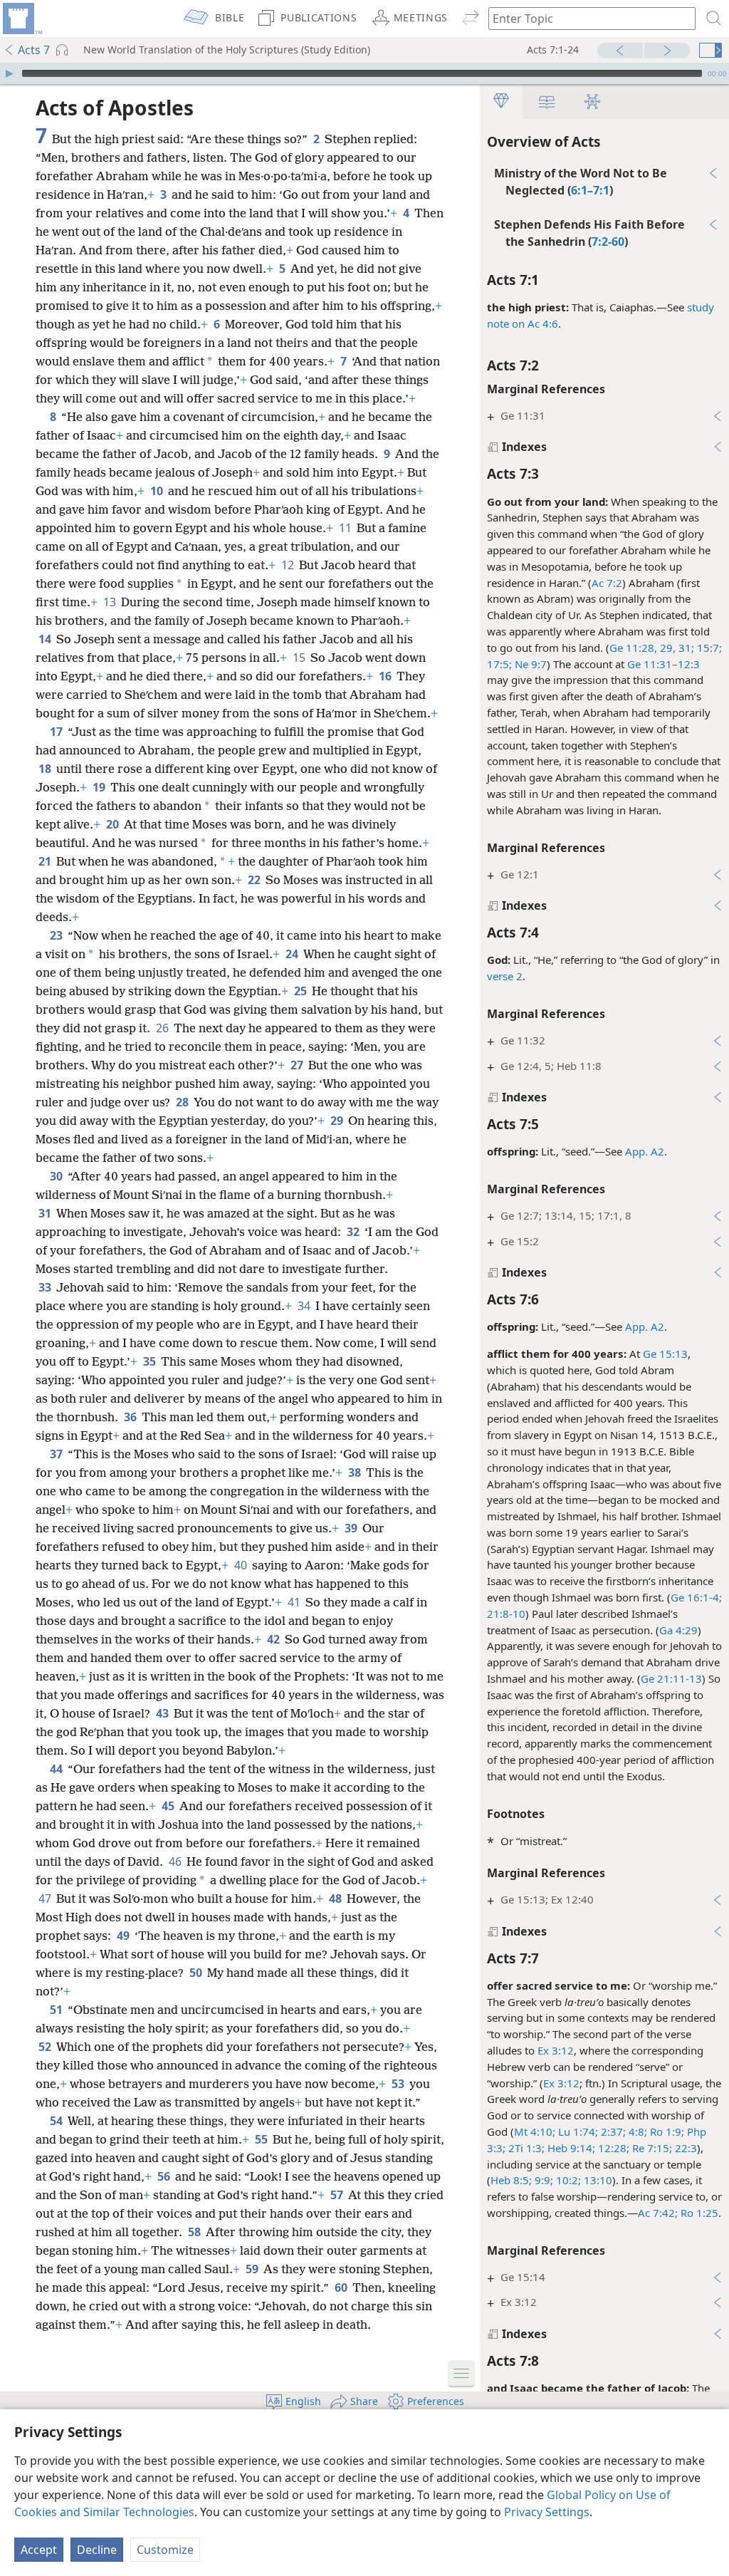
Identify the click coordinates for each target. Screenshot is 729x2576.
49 (124, 1936)
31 (46, 1213)
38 (356, 1473)
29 (338, 1121)
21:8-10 (506, 1614)
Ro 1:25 (698, 2213)
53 (399, 2084)
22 (255, 880)
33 (46, 1287)
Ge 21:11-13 (671, 1678)
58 (195, 2232)
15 (300, 658)
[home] (21, 19)
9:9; (542, 2180)
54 (57, 2121)
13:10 (597, 2180)
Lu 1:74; (577, 2131)
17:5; (499, 664)
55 (262, 2139)
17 (57, 732)
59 (253, 2269)
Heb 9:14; (570, 2148)
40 (242, 1565)
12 (289, 565)
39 (352, 1528)
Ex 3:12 (556, 2050)
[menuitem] (21, 19)
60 (342, 2287)
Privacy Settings (547, 2512)
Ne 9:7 (529, 664)
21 (46, 861)
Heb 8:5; (511, 2180)
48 (336, 1899)
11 (346, 528)
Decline (97, 2550)
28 (183, 1102)
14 (46, 639)
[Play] (9, 73)
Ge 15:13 (665, 1354)
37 (57, 1454)
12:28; (612, 2148)
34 (305, 1306)
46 (176, 1861)
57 (338, 2195)
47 (46, 1899)
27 (298, 1065)
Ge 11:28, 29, (643, 648)
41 (295, 1602)
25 (301, 991)
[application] (364, 73)
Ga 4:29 (678, 1630)
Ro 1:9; (666, 2131)
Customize (165, 2550)
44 (57, 1769)
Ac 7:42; (658, 2213)
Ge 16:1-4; (696, 1597)
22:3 (685, 2148)
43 (163, 1713)
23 (57, 935)
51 (57, 2010)
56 (165, 2176)
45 (169, 1806)
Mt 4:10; (535, 2131)
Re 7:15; (651, 2148)
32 (354, 1232)
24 (293, 954)
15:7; (708, 648)
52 (46, 2047)
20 (114, 824)
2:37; (612, 2131)
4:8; (636, 2131)
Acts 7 (34, 50)
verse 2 (505, 976)
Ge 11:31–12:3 (664, 664)
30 (57, 1176)
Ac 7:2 (607, 583)
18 (46, 769)
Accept (39, 2550)
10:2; (567, 2180)
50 (197, 1973)
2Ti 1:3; (525, 2148)
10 (158, 491)
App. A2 (645, 1151)
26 (163, 1028)
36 (131, 1417)
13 (111, 602)
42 (274, 1639)
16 (386, 676)
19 (100, 787)
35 (151, 1361)
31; (685, 648)
